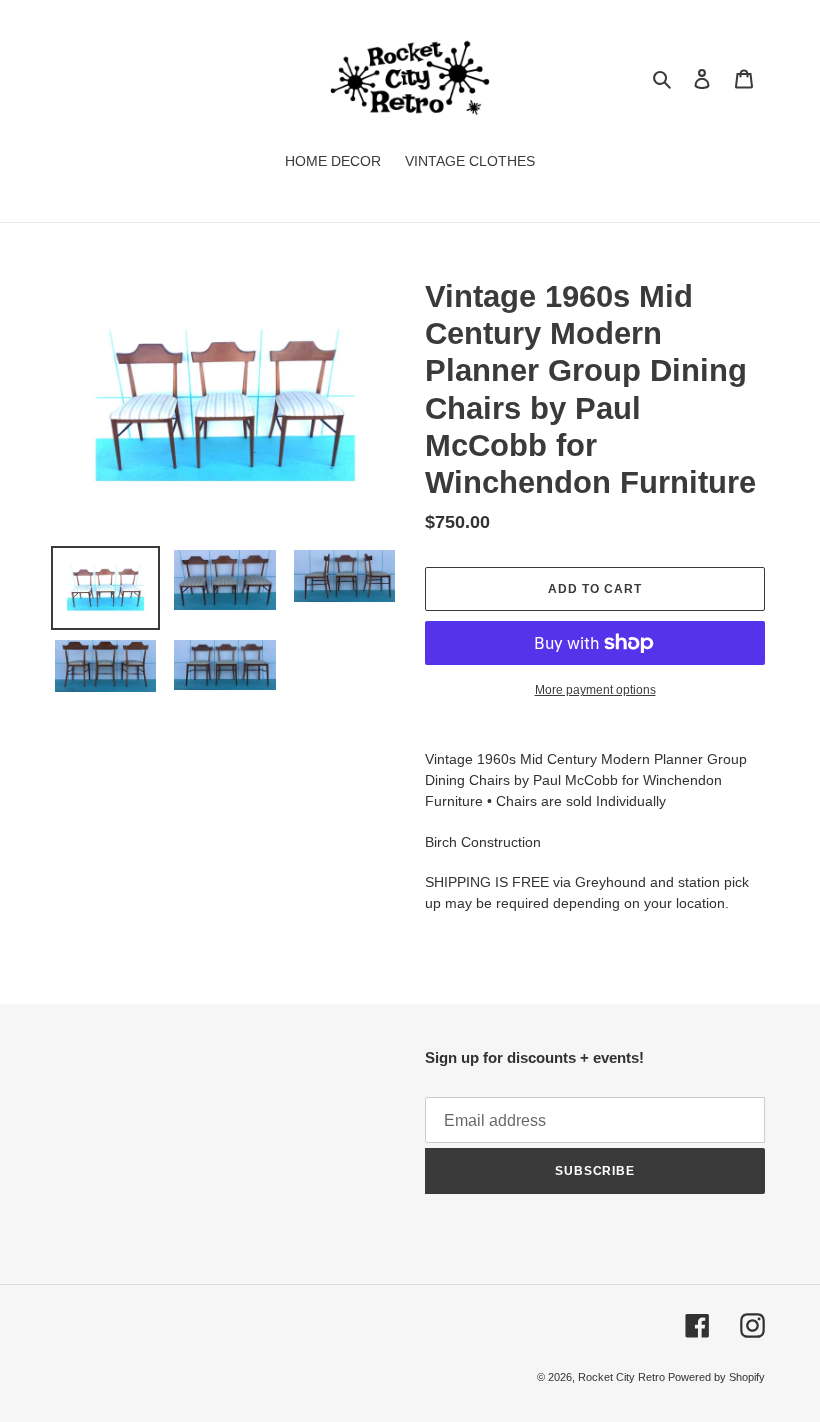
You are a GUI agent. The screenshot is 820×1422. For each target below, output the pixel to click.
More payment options (595, 690)
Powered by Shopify (716, 1377)
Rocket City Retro (623, 1377)
